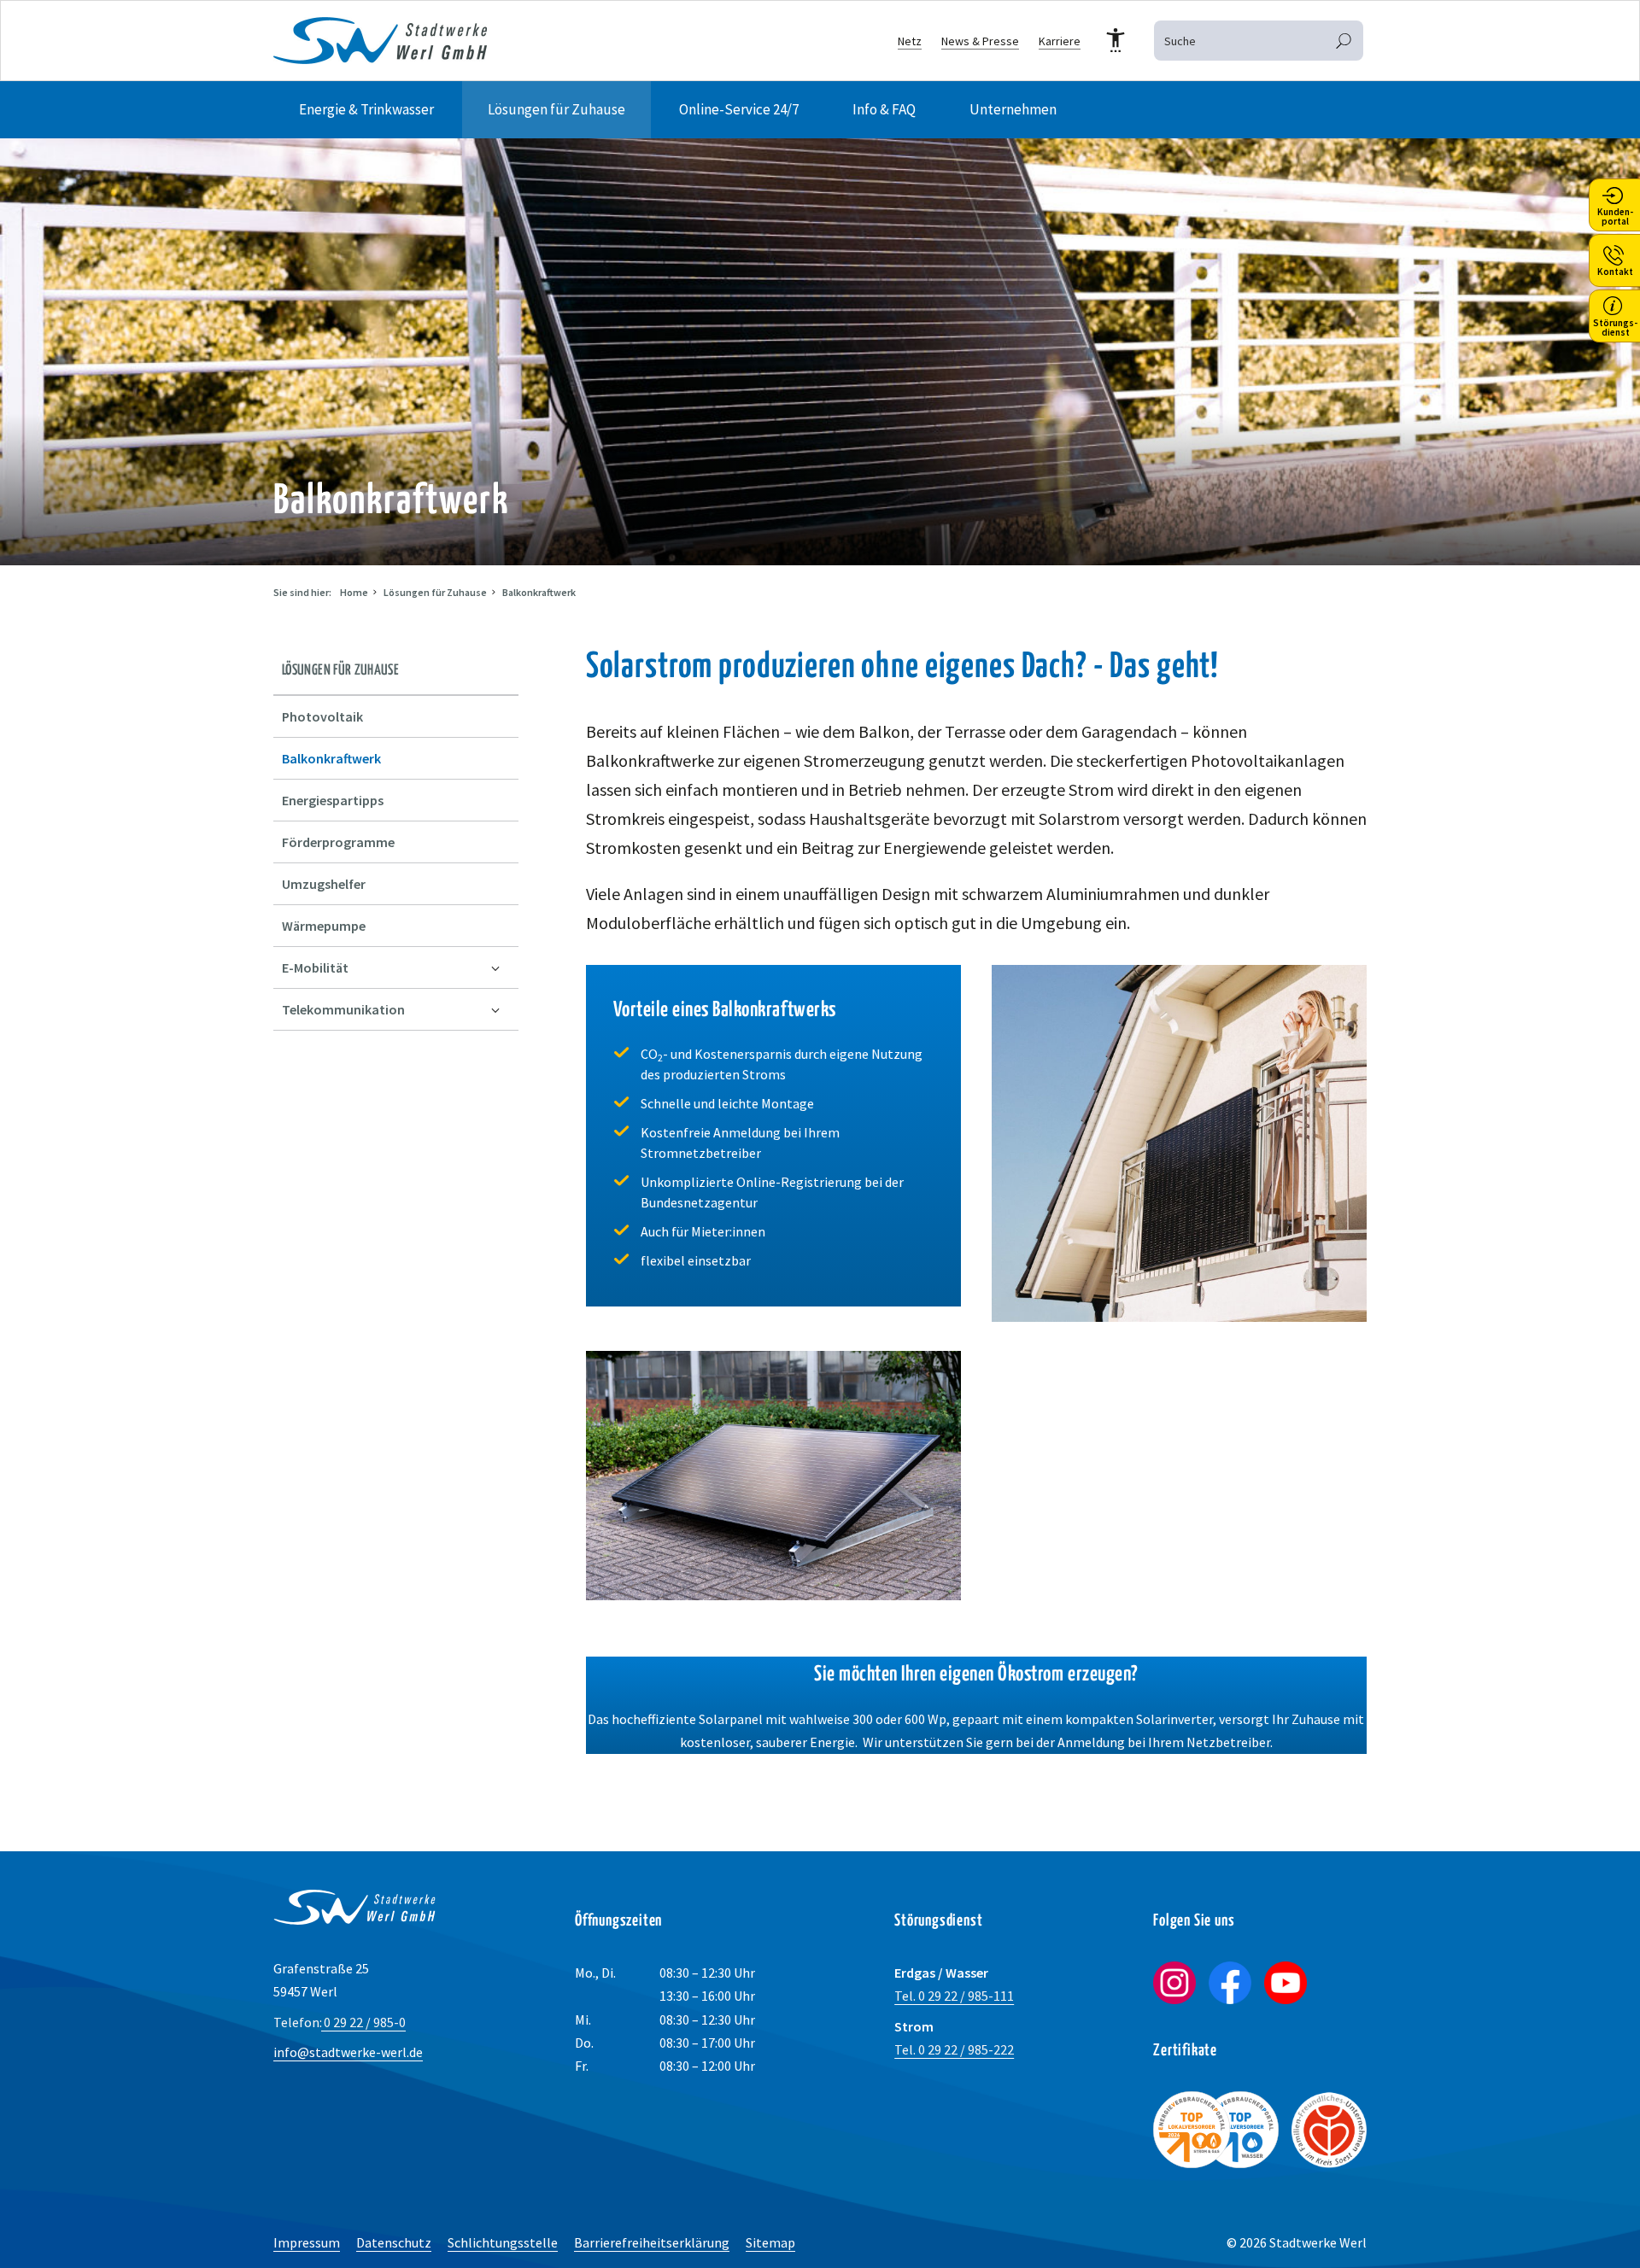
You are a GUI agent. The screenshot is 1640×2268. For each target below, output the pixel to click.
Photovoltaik (322, 716)
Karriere (1060, 41)
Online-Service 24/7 (739, 109)
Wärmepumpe (324, 926)
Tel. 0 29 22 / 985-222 (954, 2049)
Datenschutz (394, 2242)
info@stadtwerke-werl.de (348, 2052)
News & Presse (980, 41)
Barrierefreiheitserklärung (652, 2242)
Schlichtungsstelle (503, 2242)
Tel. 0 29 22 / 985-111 (954, 1996)
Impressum (307, 2242)
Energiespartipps (333, 800)
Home (354, 592)
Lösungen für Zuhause (556, 109)
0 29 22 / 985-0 (340, 2022)
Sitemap (770, 2242)
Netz (910, 41)
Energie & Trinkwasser (366, 109)
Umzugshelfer (324, 884)
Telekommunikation (343, 1009)
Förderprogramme (338, 842)
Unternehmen (1013, 109)
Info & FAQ (884, 109)
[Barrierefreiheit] (1116, 41)
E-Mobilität (315, 967)
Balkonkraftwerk (539, 592)
